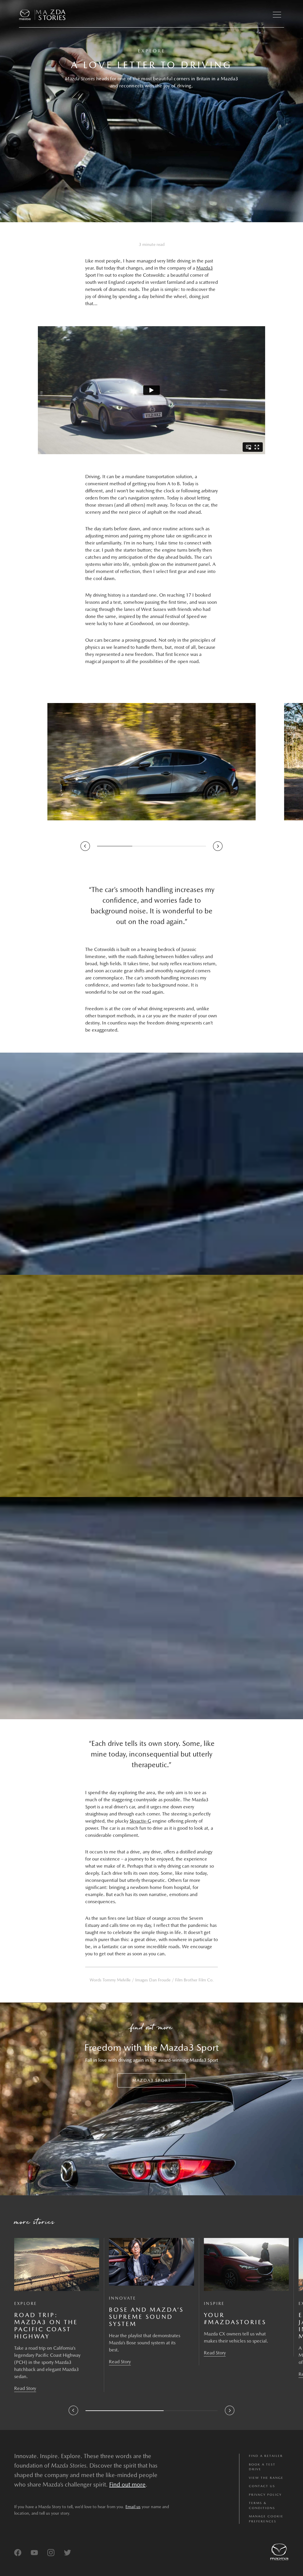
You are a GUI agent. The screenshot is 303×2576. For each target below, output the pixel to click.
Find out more (127, 2484)
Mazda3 (204, 268)
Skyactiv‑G (140, 1821)
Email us (133, 2507)
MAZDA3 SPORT (151, 2080)
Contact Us (262, 2486)
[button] (277, 15)
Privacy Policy (265, 2495)
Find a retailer (266, 2456)
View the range (266, 2478)
